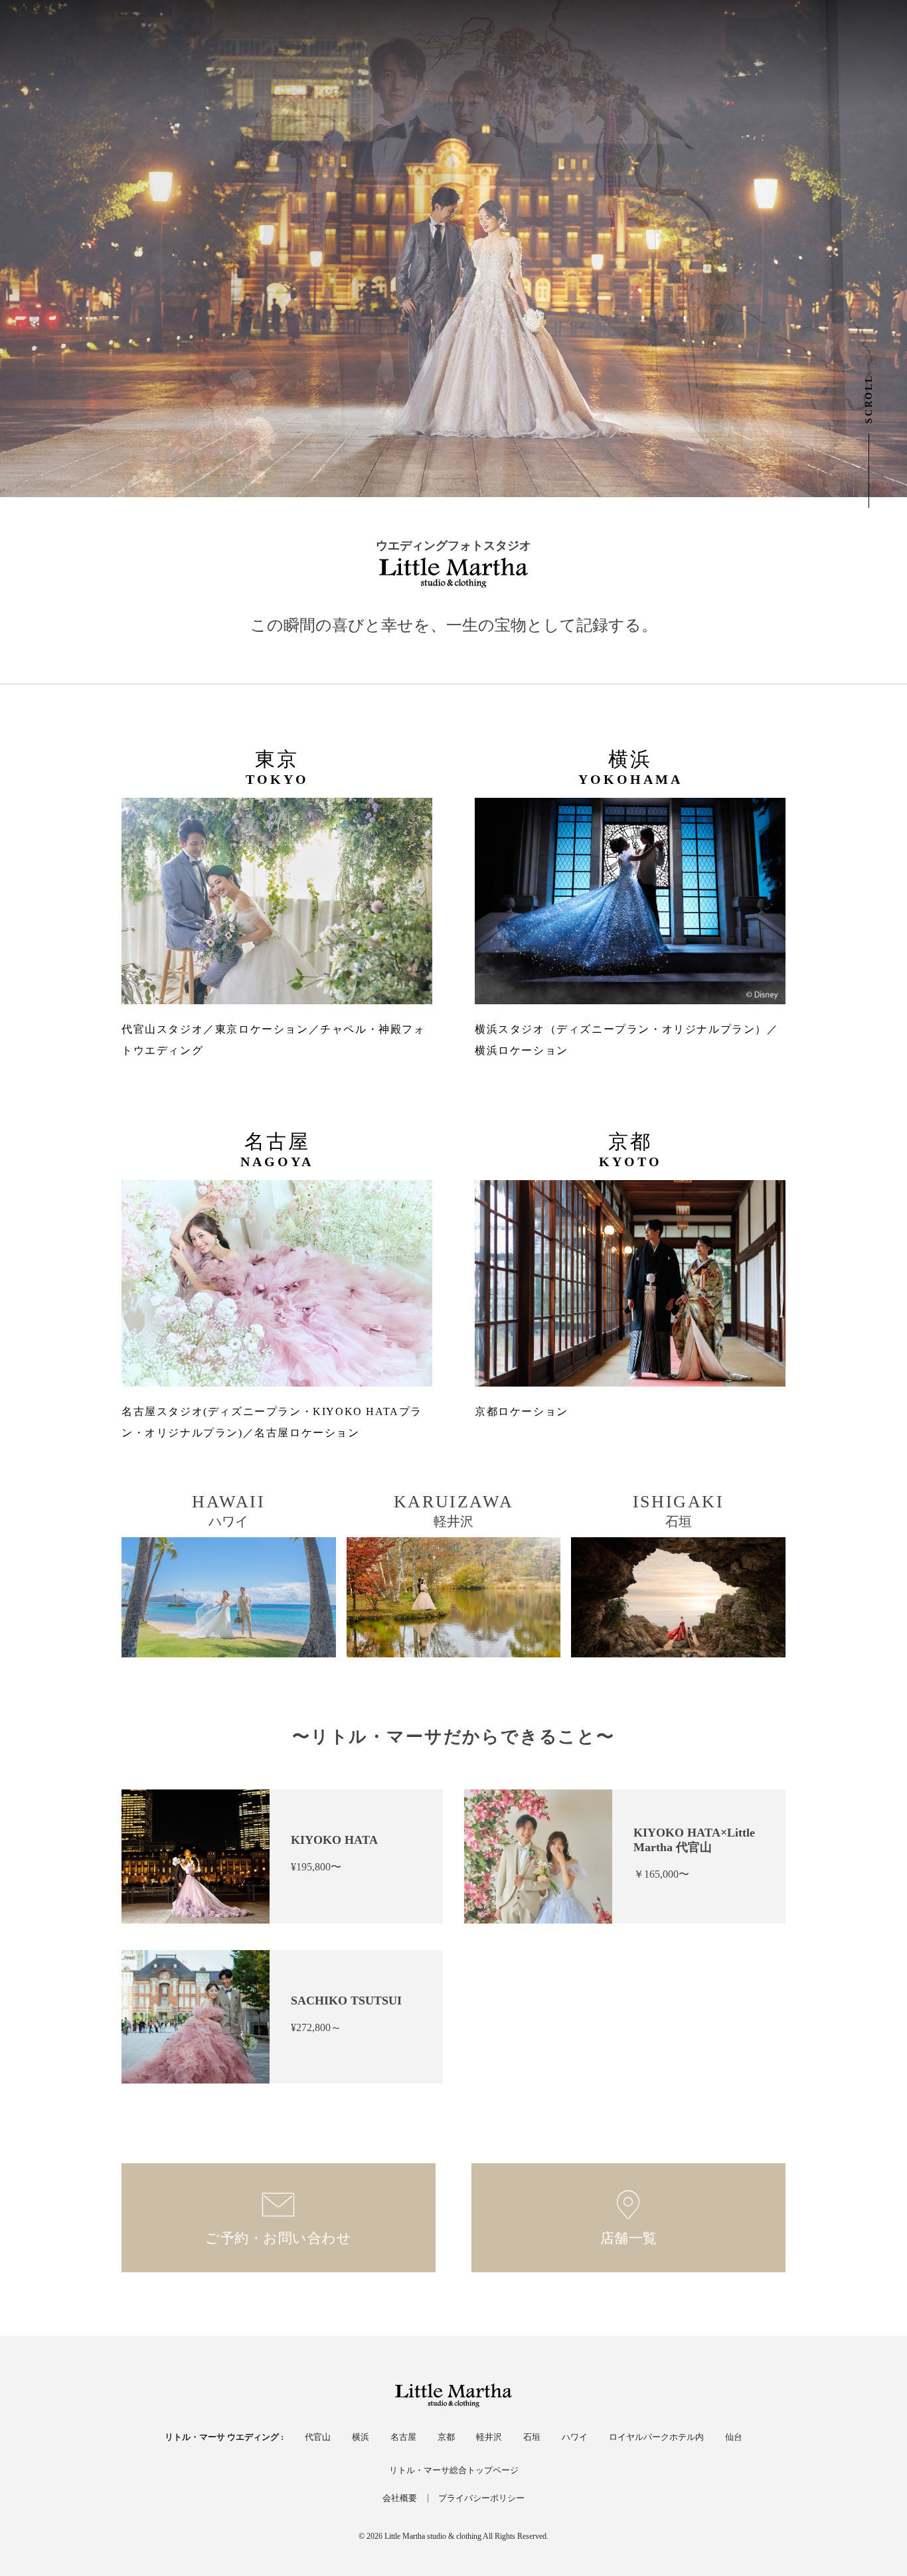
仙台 (734, 2437)
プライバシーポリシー (481, 2498)
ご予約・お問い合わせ (278, 2238)
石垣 (532, 2437)
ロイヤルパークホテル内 (656, 2437)
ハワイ (575, 2437)
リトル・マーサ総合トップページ (454, 2470)
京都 (446, 2437)
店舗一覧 (629, 2238)
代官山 (318, 2437)
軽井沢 (489, 2437)
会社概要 (400, 2498)
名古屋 (403, 2437)
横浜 (361, 2437)
